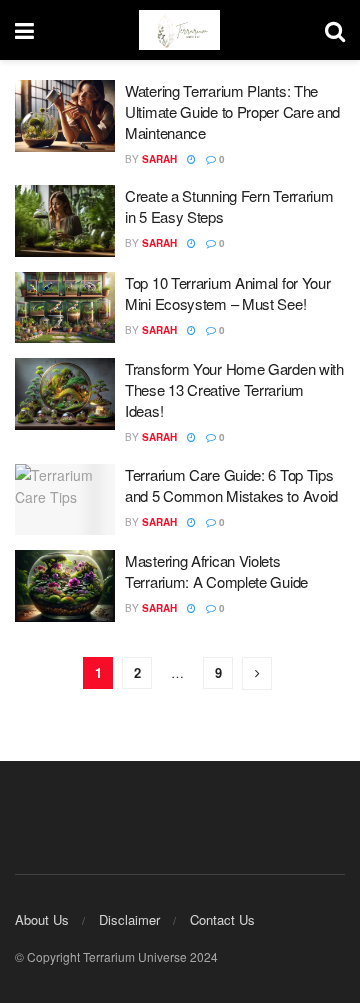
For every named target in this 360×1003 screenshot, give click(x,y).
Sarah (159, 159)
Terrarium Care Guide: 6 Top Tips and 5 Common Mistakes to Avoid (231, 485)
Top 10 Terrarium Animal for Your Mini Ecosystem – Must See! (227, 293)
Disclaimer (129, 919)
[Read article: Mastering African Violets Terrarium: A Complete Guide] (65, 586)
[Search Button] (335, 30)
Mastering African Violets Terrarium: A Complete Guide (216, 571)
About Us (42, 919)
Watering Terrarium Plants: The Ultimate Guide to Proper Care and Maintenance (232, 111)
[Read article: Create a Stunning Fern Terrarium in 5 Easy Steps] (65, 221)
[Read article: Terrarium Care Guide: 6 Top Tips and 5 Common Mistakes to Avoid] (65, 500)
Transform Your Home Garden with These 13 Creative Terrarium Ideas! (234, 389)
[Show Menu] (24, 30)
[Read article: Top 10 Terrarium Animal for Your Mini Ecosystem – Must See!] (65, 308)
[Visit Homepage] (179, 30)
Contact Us (222, 919)
